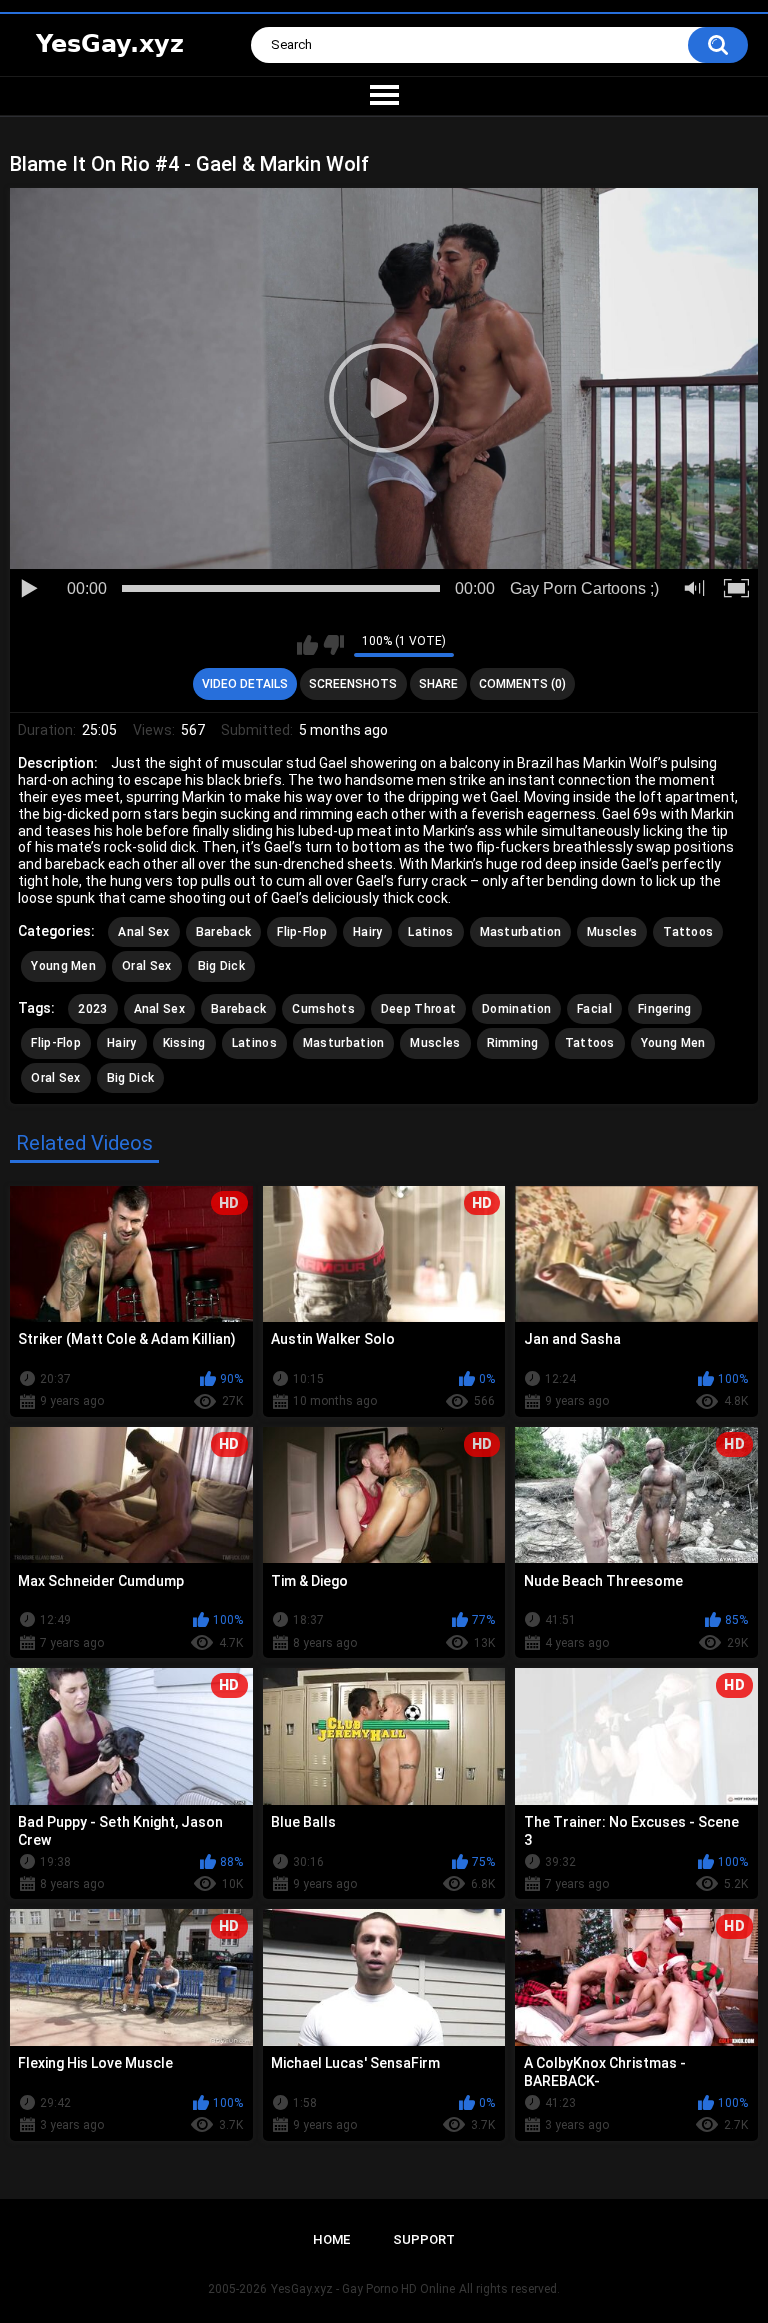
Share (438, 684)
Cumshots (323, 1009)
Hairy (368, 932)
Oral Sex (146, 966)
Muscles (612, 932)
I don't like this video (333, 645)
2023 (92, 1009)
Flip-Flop (302, 932)
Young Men (63, 966)
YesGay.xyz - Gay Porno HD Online (363, 2289)
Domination (516, 1009)
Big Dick (221, 966)
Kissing (184, 1043)
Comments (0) (522, 684)
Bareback (223, 932)
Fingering (665, 1009)
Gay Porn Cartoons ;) (584, 588)
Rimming (513, 1043)
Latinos (430, 932)
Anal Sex (143, 932)
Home (331, 2239)
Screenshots (353, 684)
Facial (594, 1009)
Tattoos (688, 932)
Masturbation (521, 932)
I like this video (307, 645)
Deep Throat (418, 1009)
